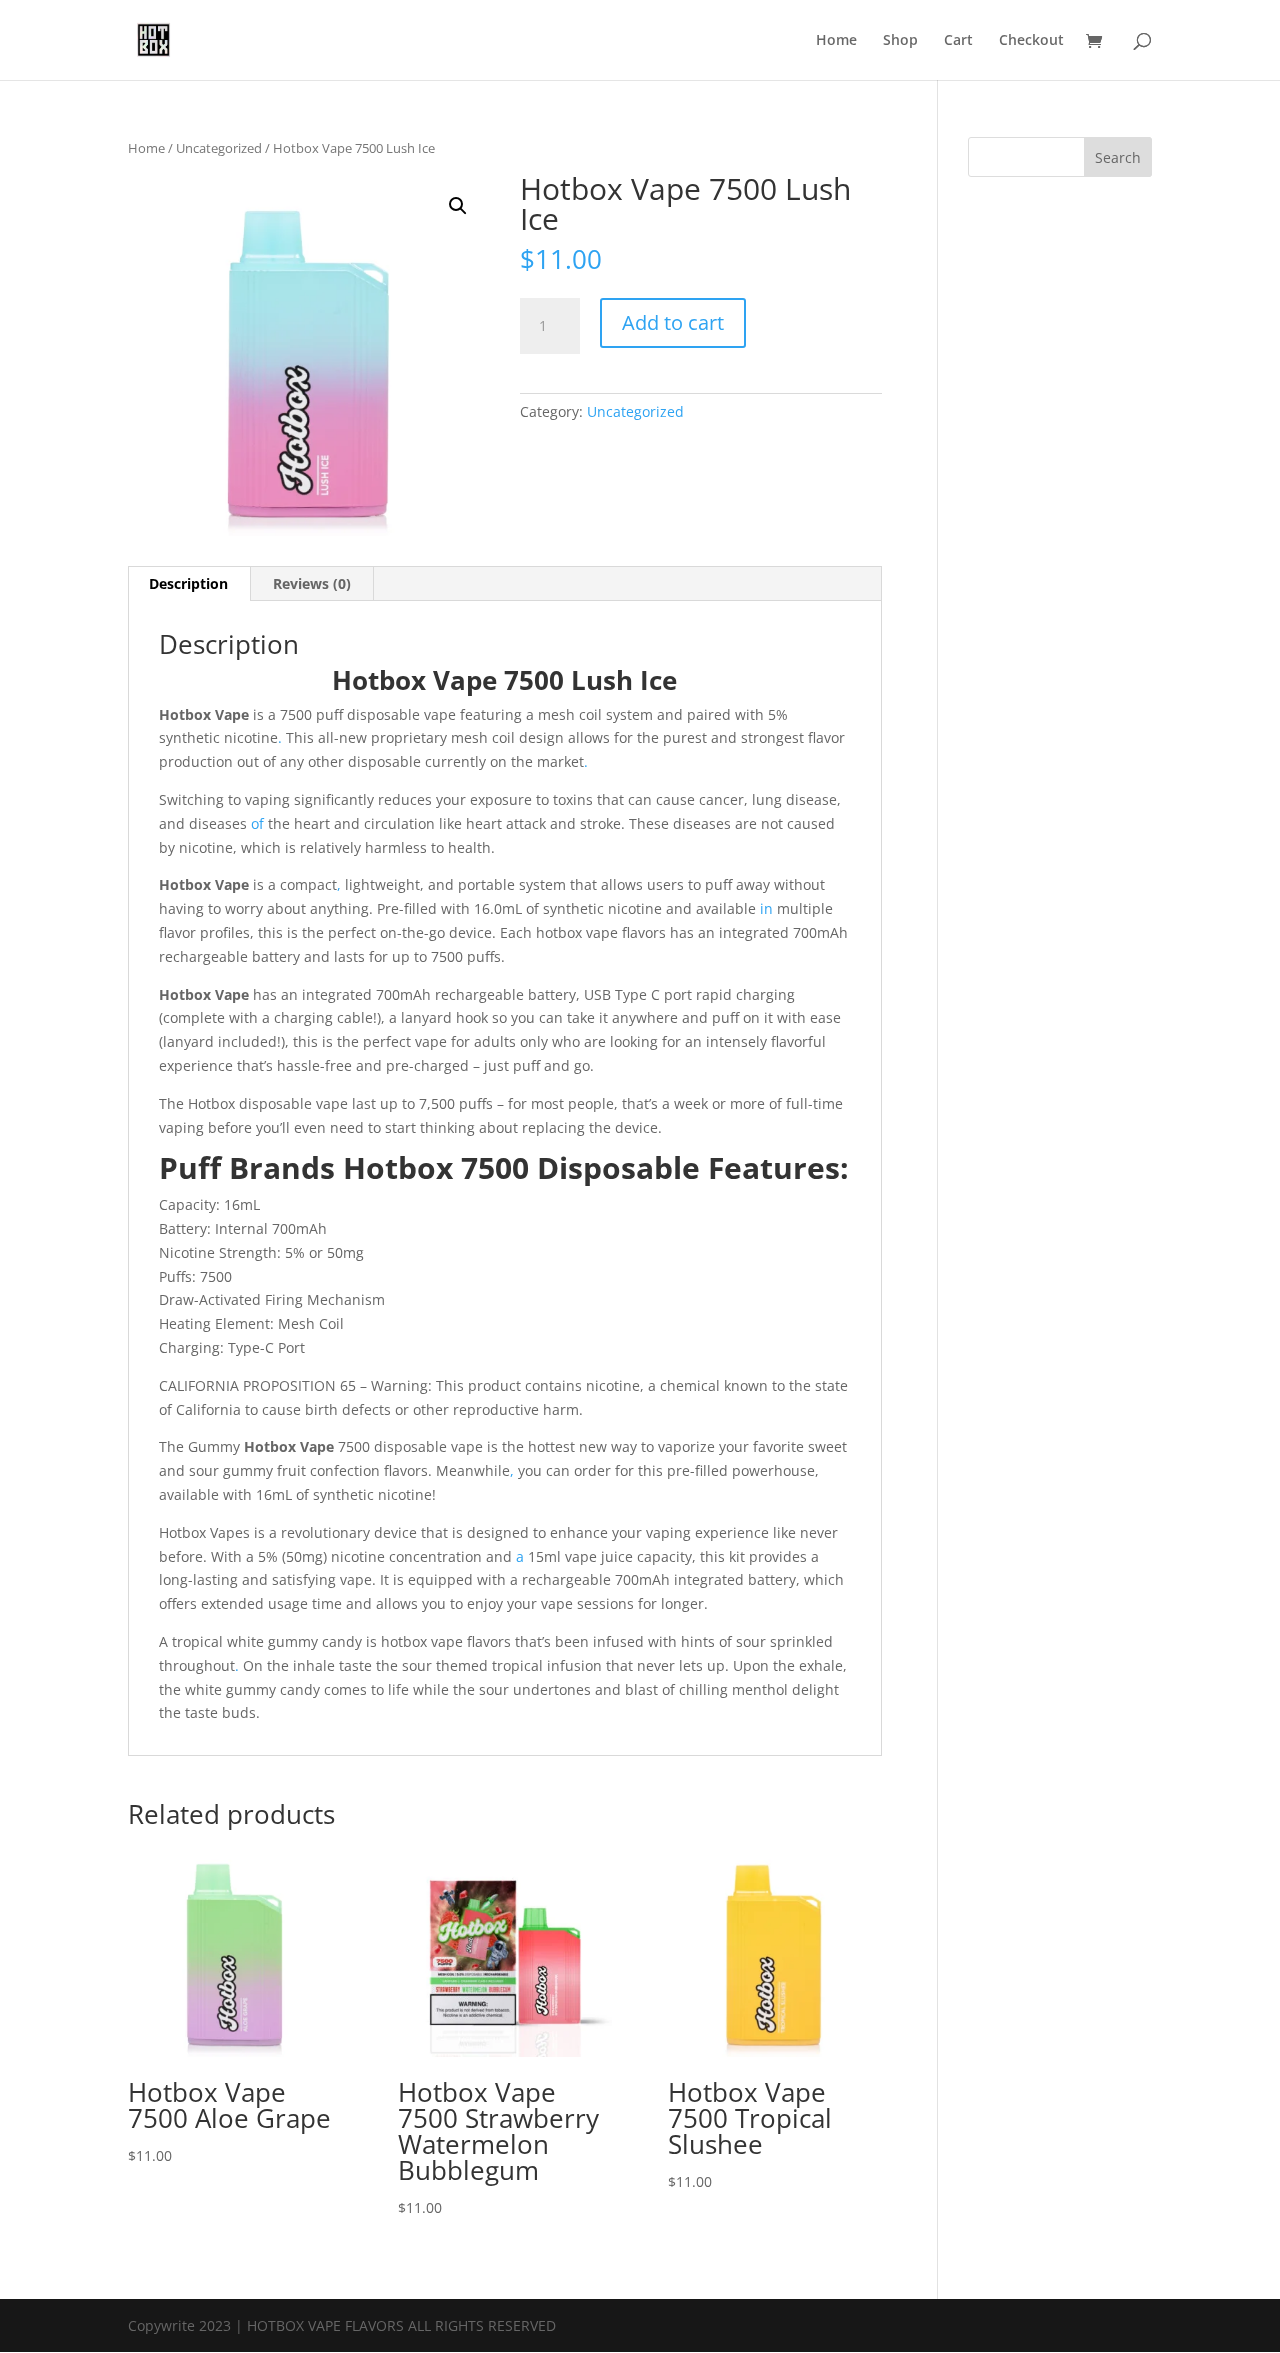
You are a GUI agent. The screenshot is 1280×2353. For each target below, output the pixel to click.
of (257, 823)
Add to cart (673, 322)
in (766, 908)
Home (836, 41)
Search (1118, 157)
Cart (958, 41)
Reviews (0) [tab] (312, 583)
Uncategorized (219, 148)
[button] (458, 206)
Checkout (1031, 41)
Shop (900, 41)
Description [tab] (188, 583)
